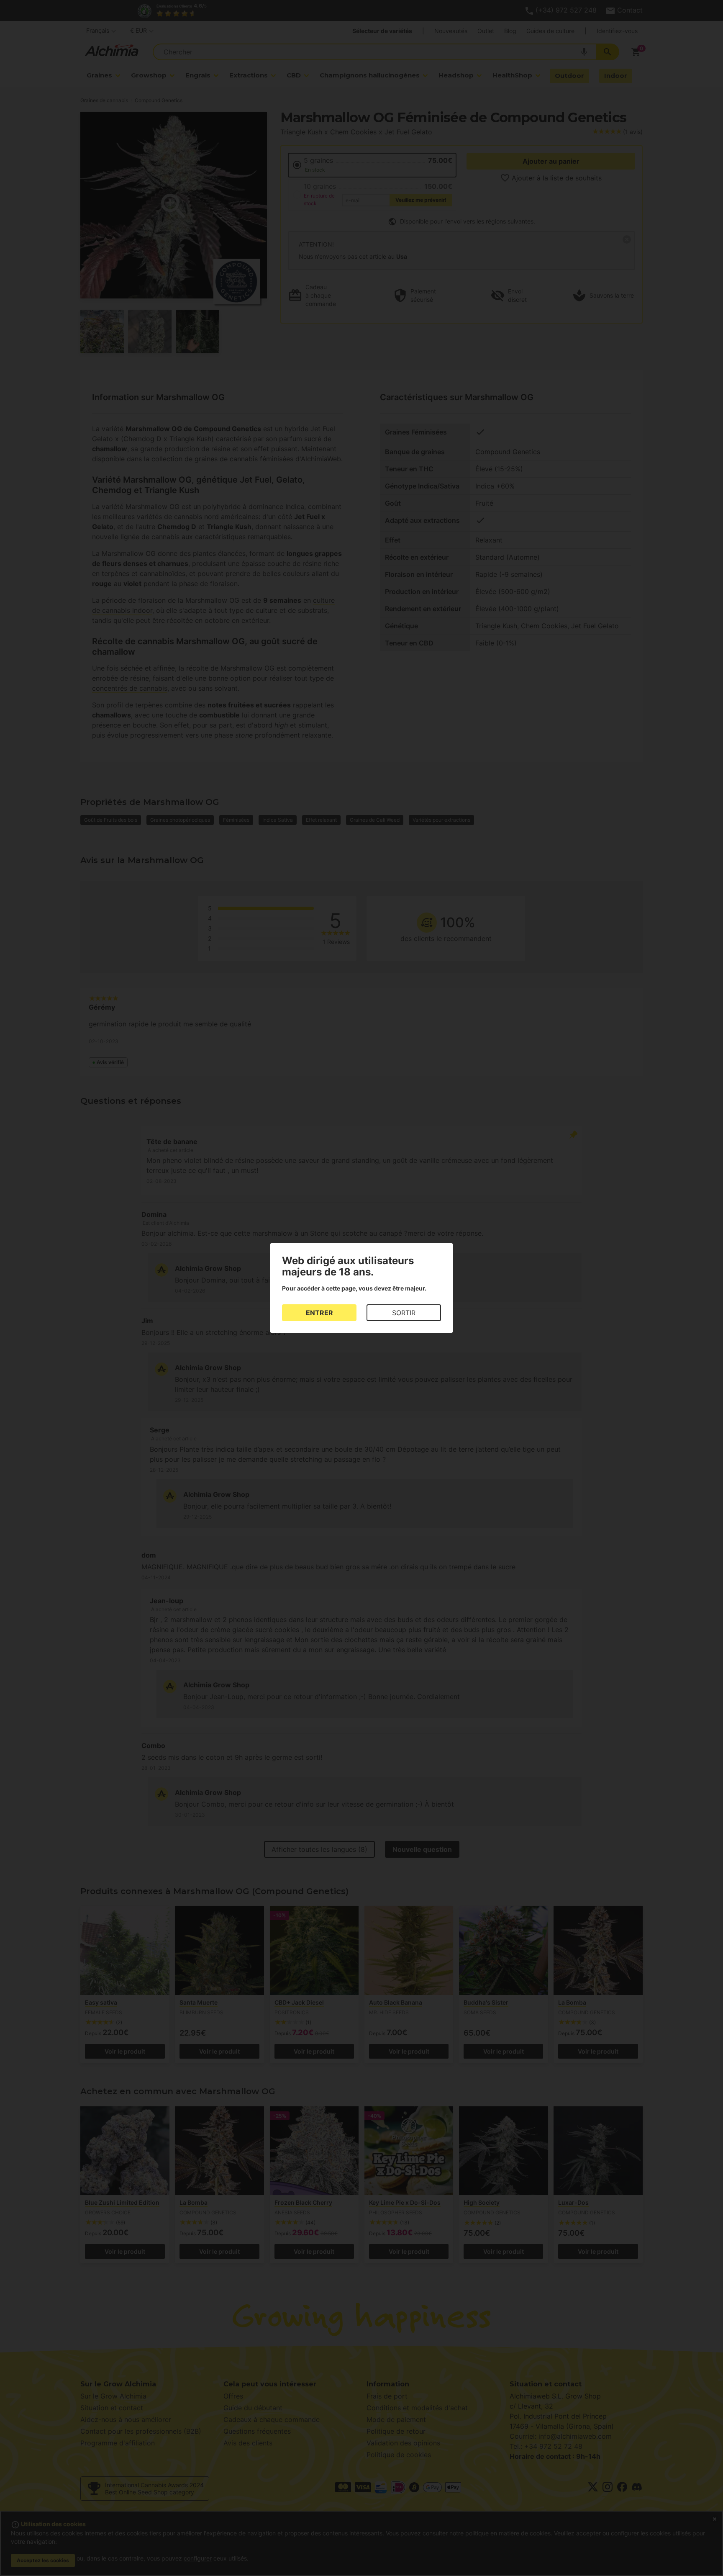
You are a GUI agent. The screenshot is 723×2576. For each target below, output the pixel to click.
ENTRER (319, 1313)
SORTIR (404, 1313)
